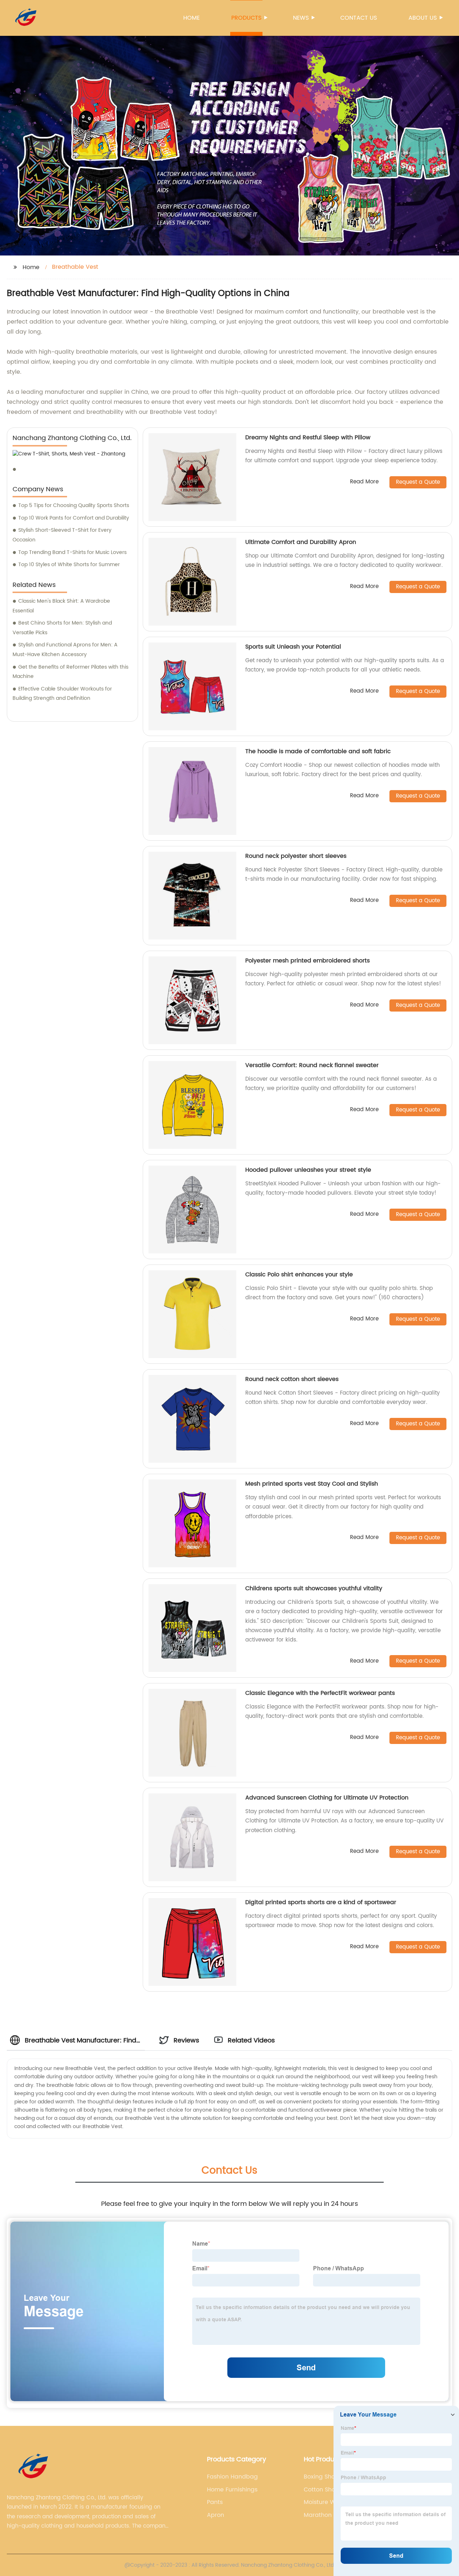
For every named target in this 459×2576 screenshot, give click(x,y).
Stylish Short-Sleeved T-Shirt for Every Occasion (62, 535)
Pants (215, 2502)
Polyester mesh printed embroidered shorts (307, 961)
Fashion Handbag (232, 2477)
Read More (364, 482)
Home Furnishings (232, 2490)
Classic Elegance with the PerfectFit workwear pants (320, 1693)
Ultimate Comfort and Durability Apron (301, 542)
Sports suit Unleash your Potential (293, 647)
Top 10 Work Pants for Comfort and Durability (74, 518)
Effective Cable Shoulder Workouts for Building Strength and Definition (62, 694)
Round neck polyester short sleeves (296, 856)
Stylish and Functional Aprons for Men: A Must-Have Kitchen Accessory (65, 650)
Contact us (359, 18)
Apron (216, 2515)
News (301, 18)
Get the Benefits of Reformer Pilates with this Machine (70, 672)
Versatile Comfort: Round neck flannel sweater (312, 1065)
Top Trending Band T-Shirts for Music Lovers (72, 552)
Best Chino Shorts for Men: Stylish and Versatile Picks (62, 628)
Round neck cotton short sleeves (292, 1379)
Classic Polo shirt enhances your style (299, 1275)
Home (191, 18)
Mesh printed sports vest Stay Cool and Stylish (312, 1484)
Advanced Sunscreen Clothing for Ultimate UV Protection (327, 1798)
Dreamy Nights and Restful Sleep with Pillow (308, 438)
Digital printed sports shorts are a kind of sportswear (321, 1902)
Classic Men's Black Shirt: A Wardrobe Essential (61, 606)
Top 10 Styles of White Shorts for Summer (69, 565)
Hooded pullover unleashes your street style (308, 1170)
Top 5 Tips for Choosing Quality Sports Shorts (74, 505)
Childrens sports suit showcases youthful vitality (314, 1588)
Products (246, 18)
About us (423, 18)
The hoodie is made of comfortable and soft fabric (318, 751)
